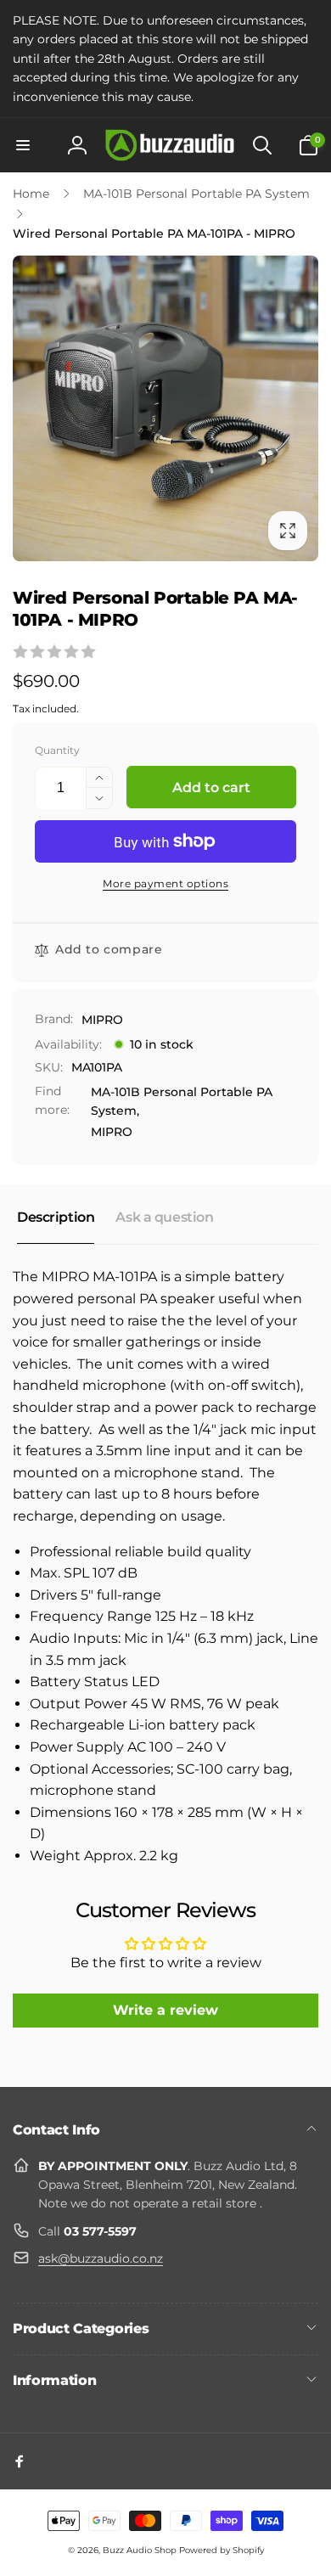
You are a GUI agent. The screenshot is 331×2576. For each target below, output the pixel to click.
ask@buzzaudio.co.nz (101, 2258)
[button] (23, 145)
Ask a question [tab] (164, 1217)
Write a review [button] (165, 2010)
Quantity (57, 750)
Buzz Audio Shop (140, 2550)
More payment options (165, 883)
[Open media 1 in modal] (165, 408)
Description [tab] (56, 1217)
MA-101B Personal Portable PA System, (182, 1101)
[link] (165, 59)
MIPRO (102, 1020)
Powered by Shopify (222, 2550)
